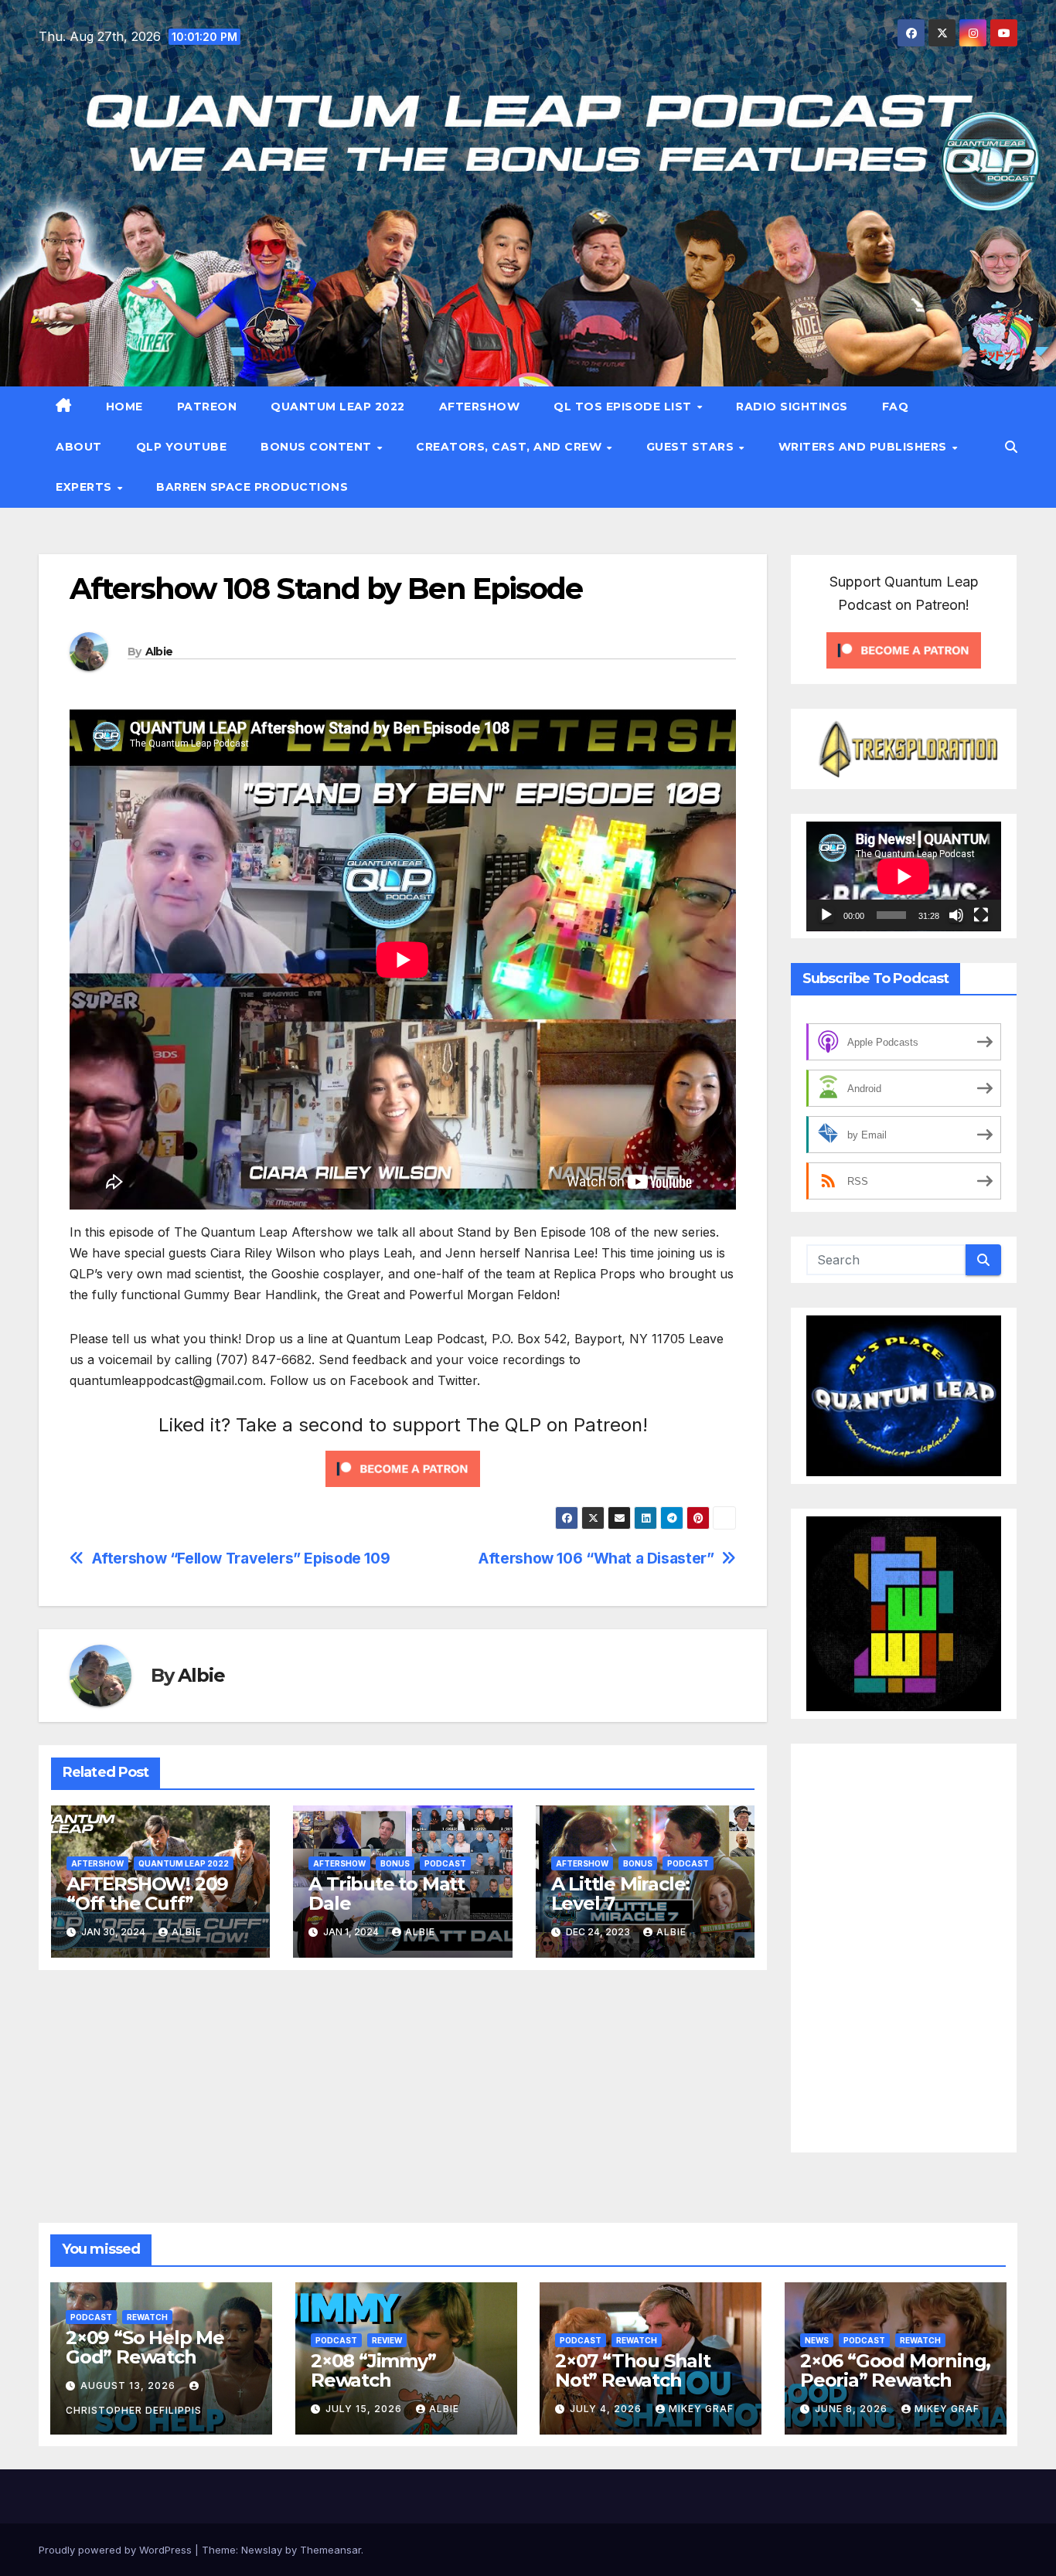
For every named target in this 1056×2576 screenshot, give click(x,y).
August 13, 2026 (129, 2385)
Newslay (262, 2550)
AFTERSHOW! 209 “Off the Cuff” (147, 1894)
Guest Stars (692, 447)
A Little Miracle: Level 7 (621, 1894)
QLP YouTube (182, 447)
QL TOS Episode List (624, 407)
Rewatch (147, 2317)
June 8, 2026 (853, 2409)
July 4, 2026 (607, 2409)
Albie (159, 652)
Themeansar (330, 2550)
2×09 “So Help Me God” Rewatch (145, 2347)
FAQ (896, 407)
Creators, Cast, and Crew (511, 447)
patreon (207, 407)
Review (387, 2340)
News (817, 2340)
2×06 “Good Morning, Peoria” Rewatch (895, 2370)
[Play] (826, 915)
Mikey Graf (701, 2409)
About (79, 447)
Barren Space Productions (252, 487)
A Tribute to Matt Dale (387, 1894)
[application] (904, 876)
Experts (85, 487)
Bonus (395, 1863)
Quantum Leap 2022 (338, 407)
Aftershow (480, 407)
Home (124, 407)
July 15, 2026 (365, 2409)
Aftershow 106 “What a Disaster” (596, 1559)
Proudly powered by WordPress (117, 2550)
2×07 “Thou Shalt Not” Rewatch (633, 2370)
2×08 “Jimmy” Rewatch (373, 2370)
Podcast (445, 1863)
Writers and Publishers (865, 447)
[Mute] (956, 915)
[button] (1011, 447)
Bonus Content (318, 447)
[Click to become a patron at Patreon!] (403, 1468)
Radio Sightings (792, 407)
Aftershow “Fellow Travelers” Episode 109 (241, 1559)
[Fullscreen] (981, 915)
